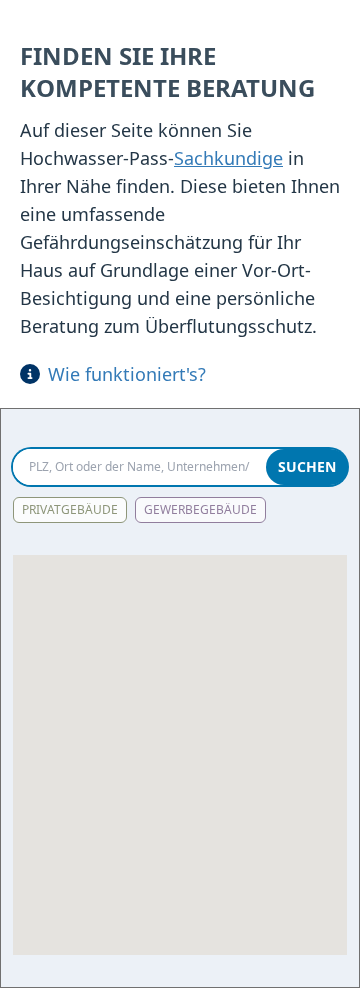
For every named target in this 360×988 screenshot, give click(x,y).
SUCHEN (307, 466)
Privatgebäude (70, 509)
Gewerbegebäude (200, 509)
